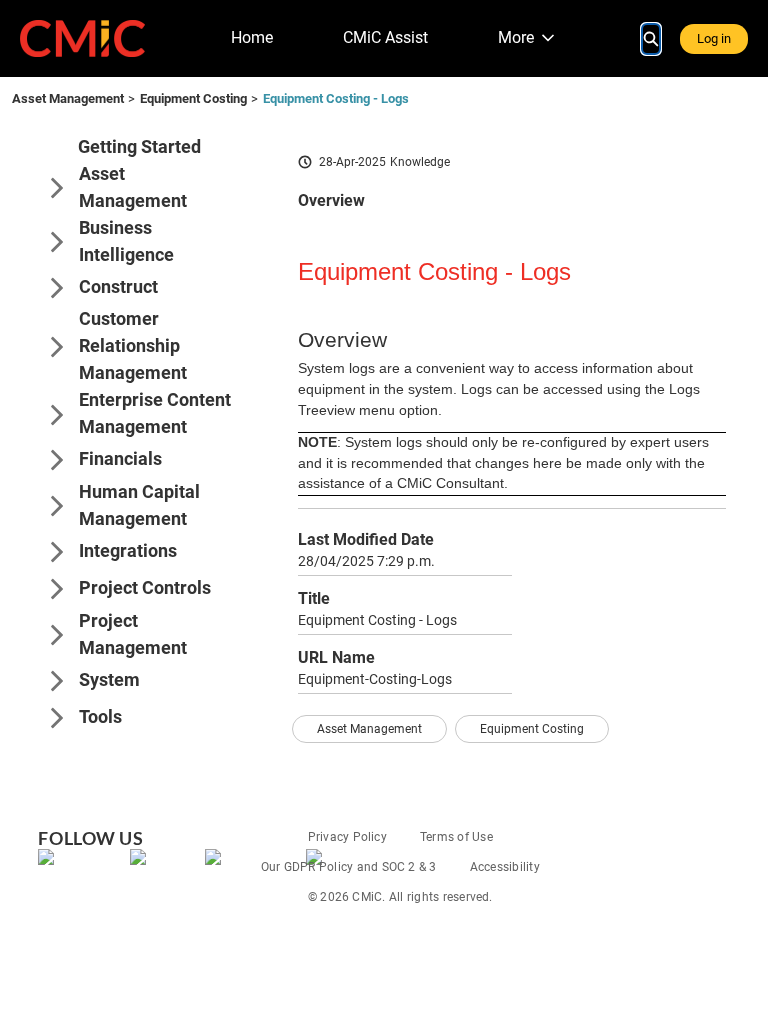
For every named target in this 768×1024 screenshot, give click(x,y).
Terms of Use (456, 837)
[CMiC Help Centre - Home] (82, 38)
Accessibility (505, 867)
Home (252, 37)
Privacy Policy (347, 837)
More (516, 37)
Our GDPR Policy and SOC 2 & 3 (349, 867)
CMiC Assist (385, 37)
